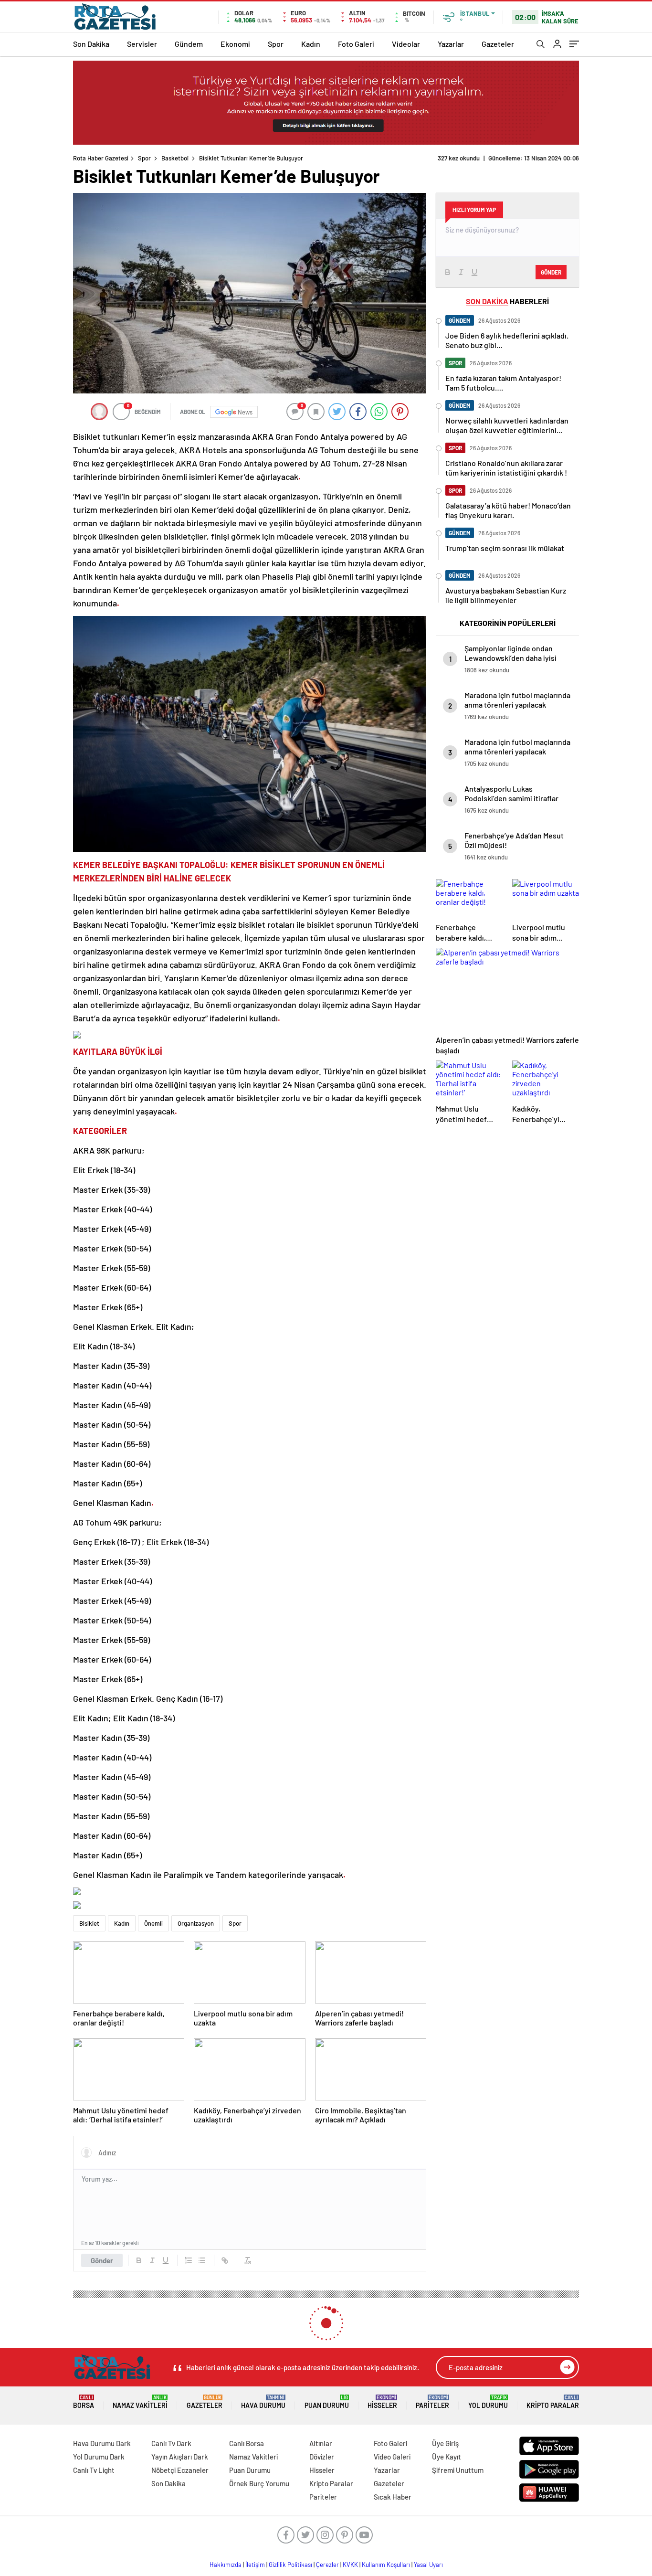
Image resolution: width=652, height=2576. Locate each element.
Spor (276, 44)
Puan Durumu (327, 2402)
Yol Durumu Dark (99, 2457)
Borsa (84, 2402)
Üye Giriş (445, 2443)
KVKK (350, 2565)
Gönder (102, 2260)
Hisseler (382, 2402)
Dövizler (322, 2457)
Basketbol (175, 158)
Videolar (406, 44)
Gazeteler (498, 44)
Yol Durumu (488, 2402)
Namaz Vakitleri (140, 2402)
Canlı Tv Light (94, 2470)
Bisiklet (89, 1923)
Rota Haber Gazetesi (101, 158)
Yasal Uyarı (428, 2565)
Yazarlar (451, 44)
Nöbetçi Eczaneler (180, 2470)
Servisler (142, 44)
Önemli (153, 1923)
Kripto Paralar (553, 2402)
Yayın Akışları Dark (180, 2457)
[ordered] (189, 2260)
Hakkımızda (226, 2565)
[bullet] (202, 2260)
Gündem (189, 44)
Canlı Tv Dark (171, 2443)
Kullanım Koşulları (386, 2565)
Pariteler (432, 2402)
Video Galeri (392, 2457)
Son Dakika (91, 44)
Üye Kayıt (447, 2457)
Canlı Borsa (247, 2443)
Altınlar (321, 2443)
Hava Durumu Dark (102, 2443)
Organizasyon (196, 1923)
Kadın (311, 44)
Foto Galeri (356, 44)
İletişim (255, 2565)
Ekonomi (235, 44)
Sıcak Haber (393, 2497)
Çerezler (327, 2565)
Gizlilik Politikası (290, 2565)
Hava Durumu (263, 2402)
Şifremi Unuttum (458, 2470)
